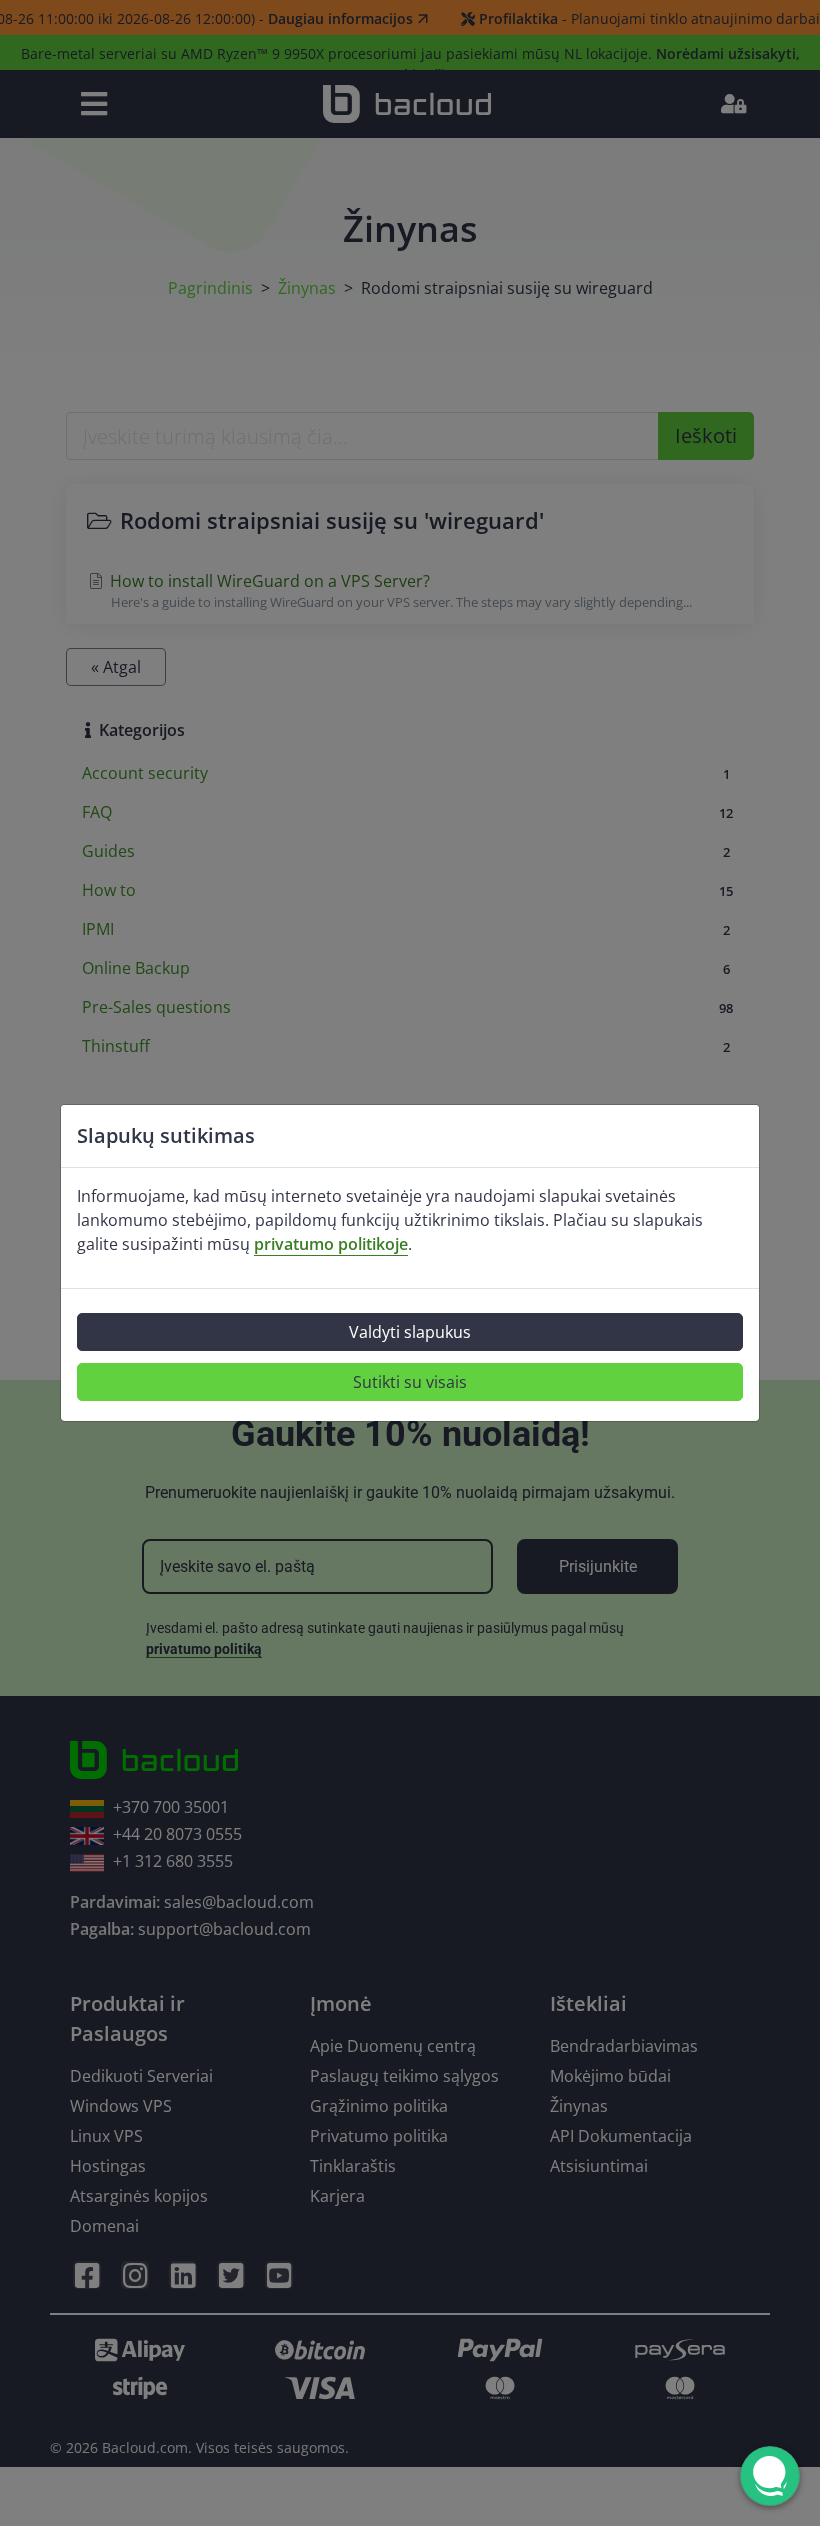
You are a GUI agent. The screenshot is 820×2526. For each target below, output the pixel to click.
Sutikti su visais (410, 1382)
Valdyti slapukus (410, 1332)
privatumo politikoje (331, 1244)
